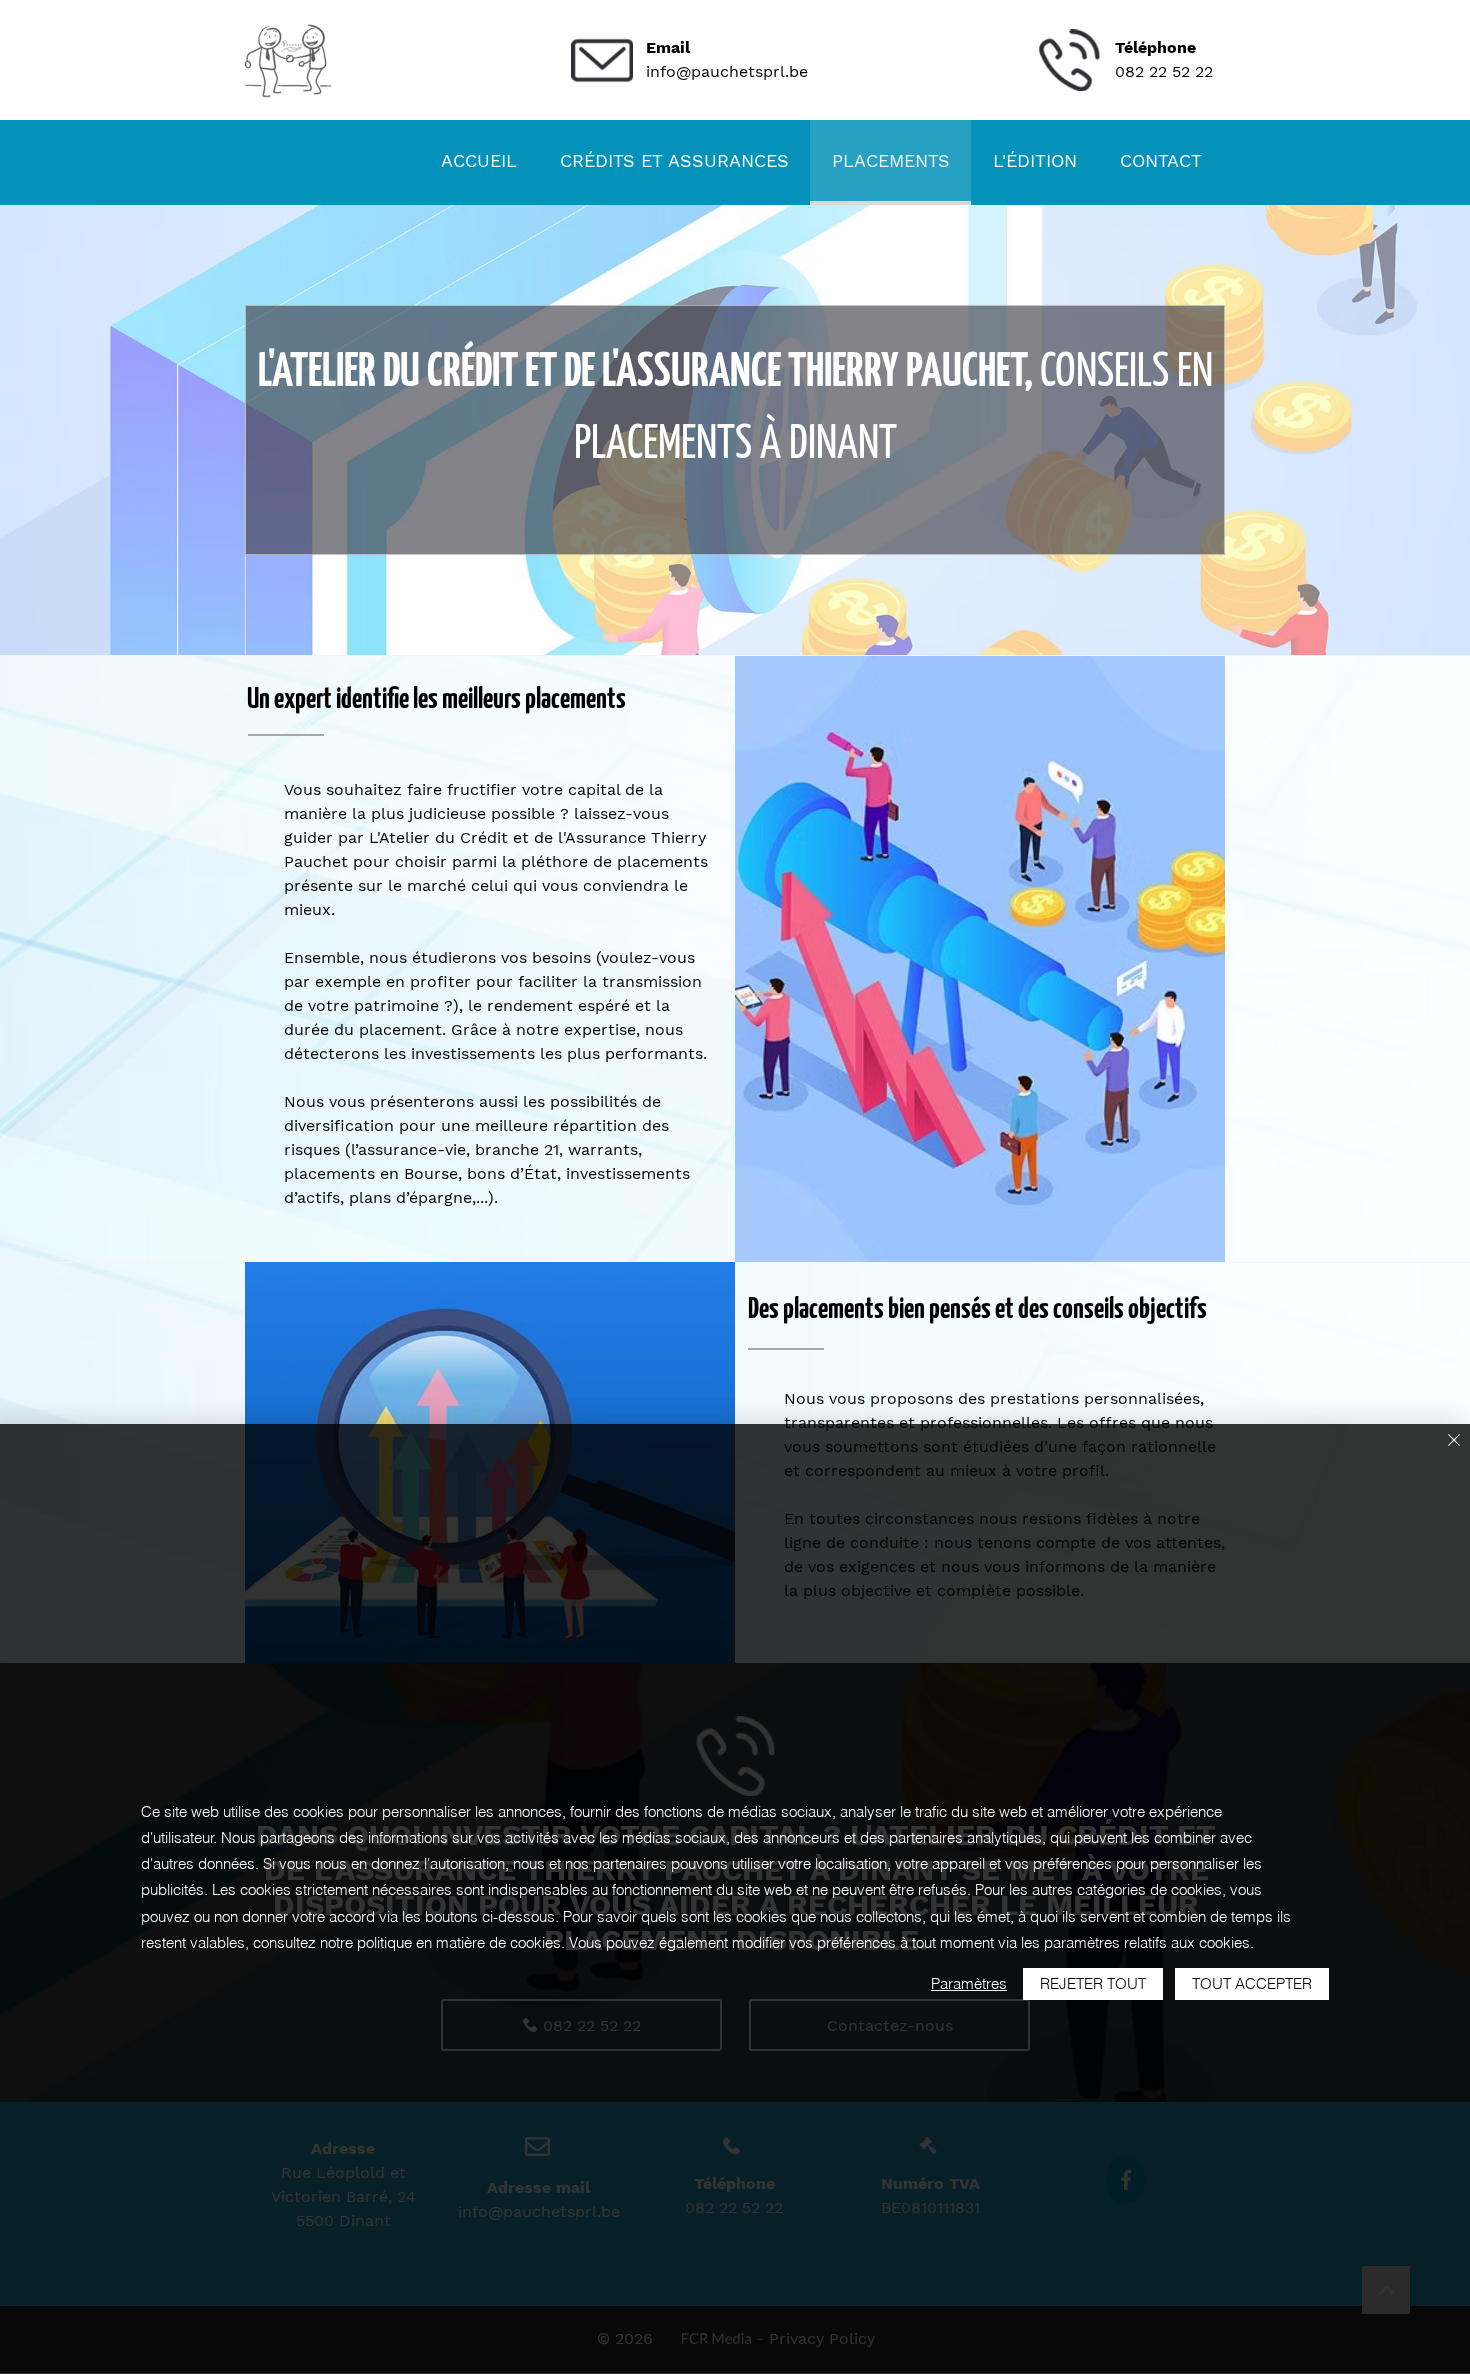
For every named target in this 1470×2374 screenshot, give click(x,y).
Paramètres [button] (969, 1983)
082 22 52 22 (1164, 71)
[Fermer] (1454, 1441)
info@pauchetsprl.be (727, 71)
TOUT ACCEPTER (1252, 1983)
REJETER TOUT (1093, 1983)
